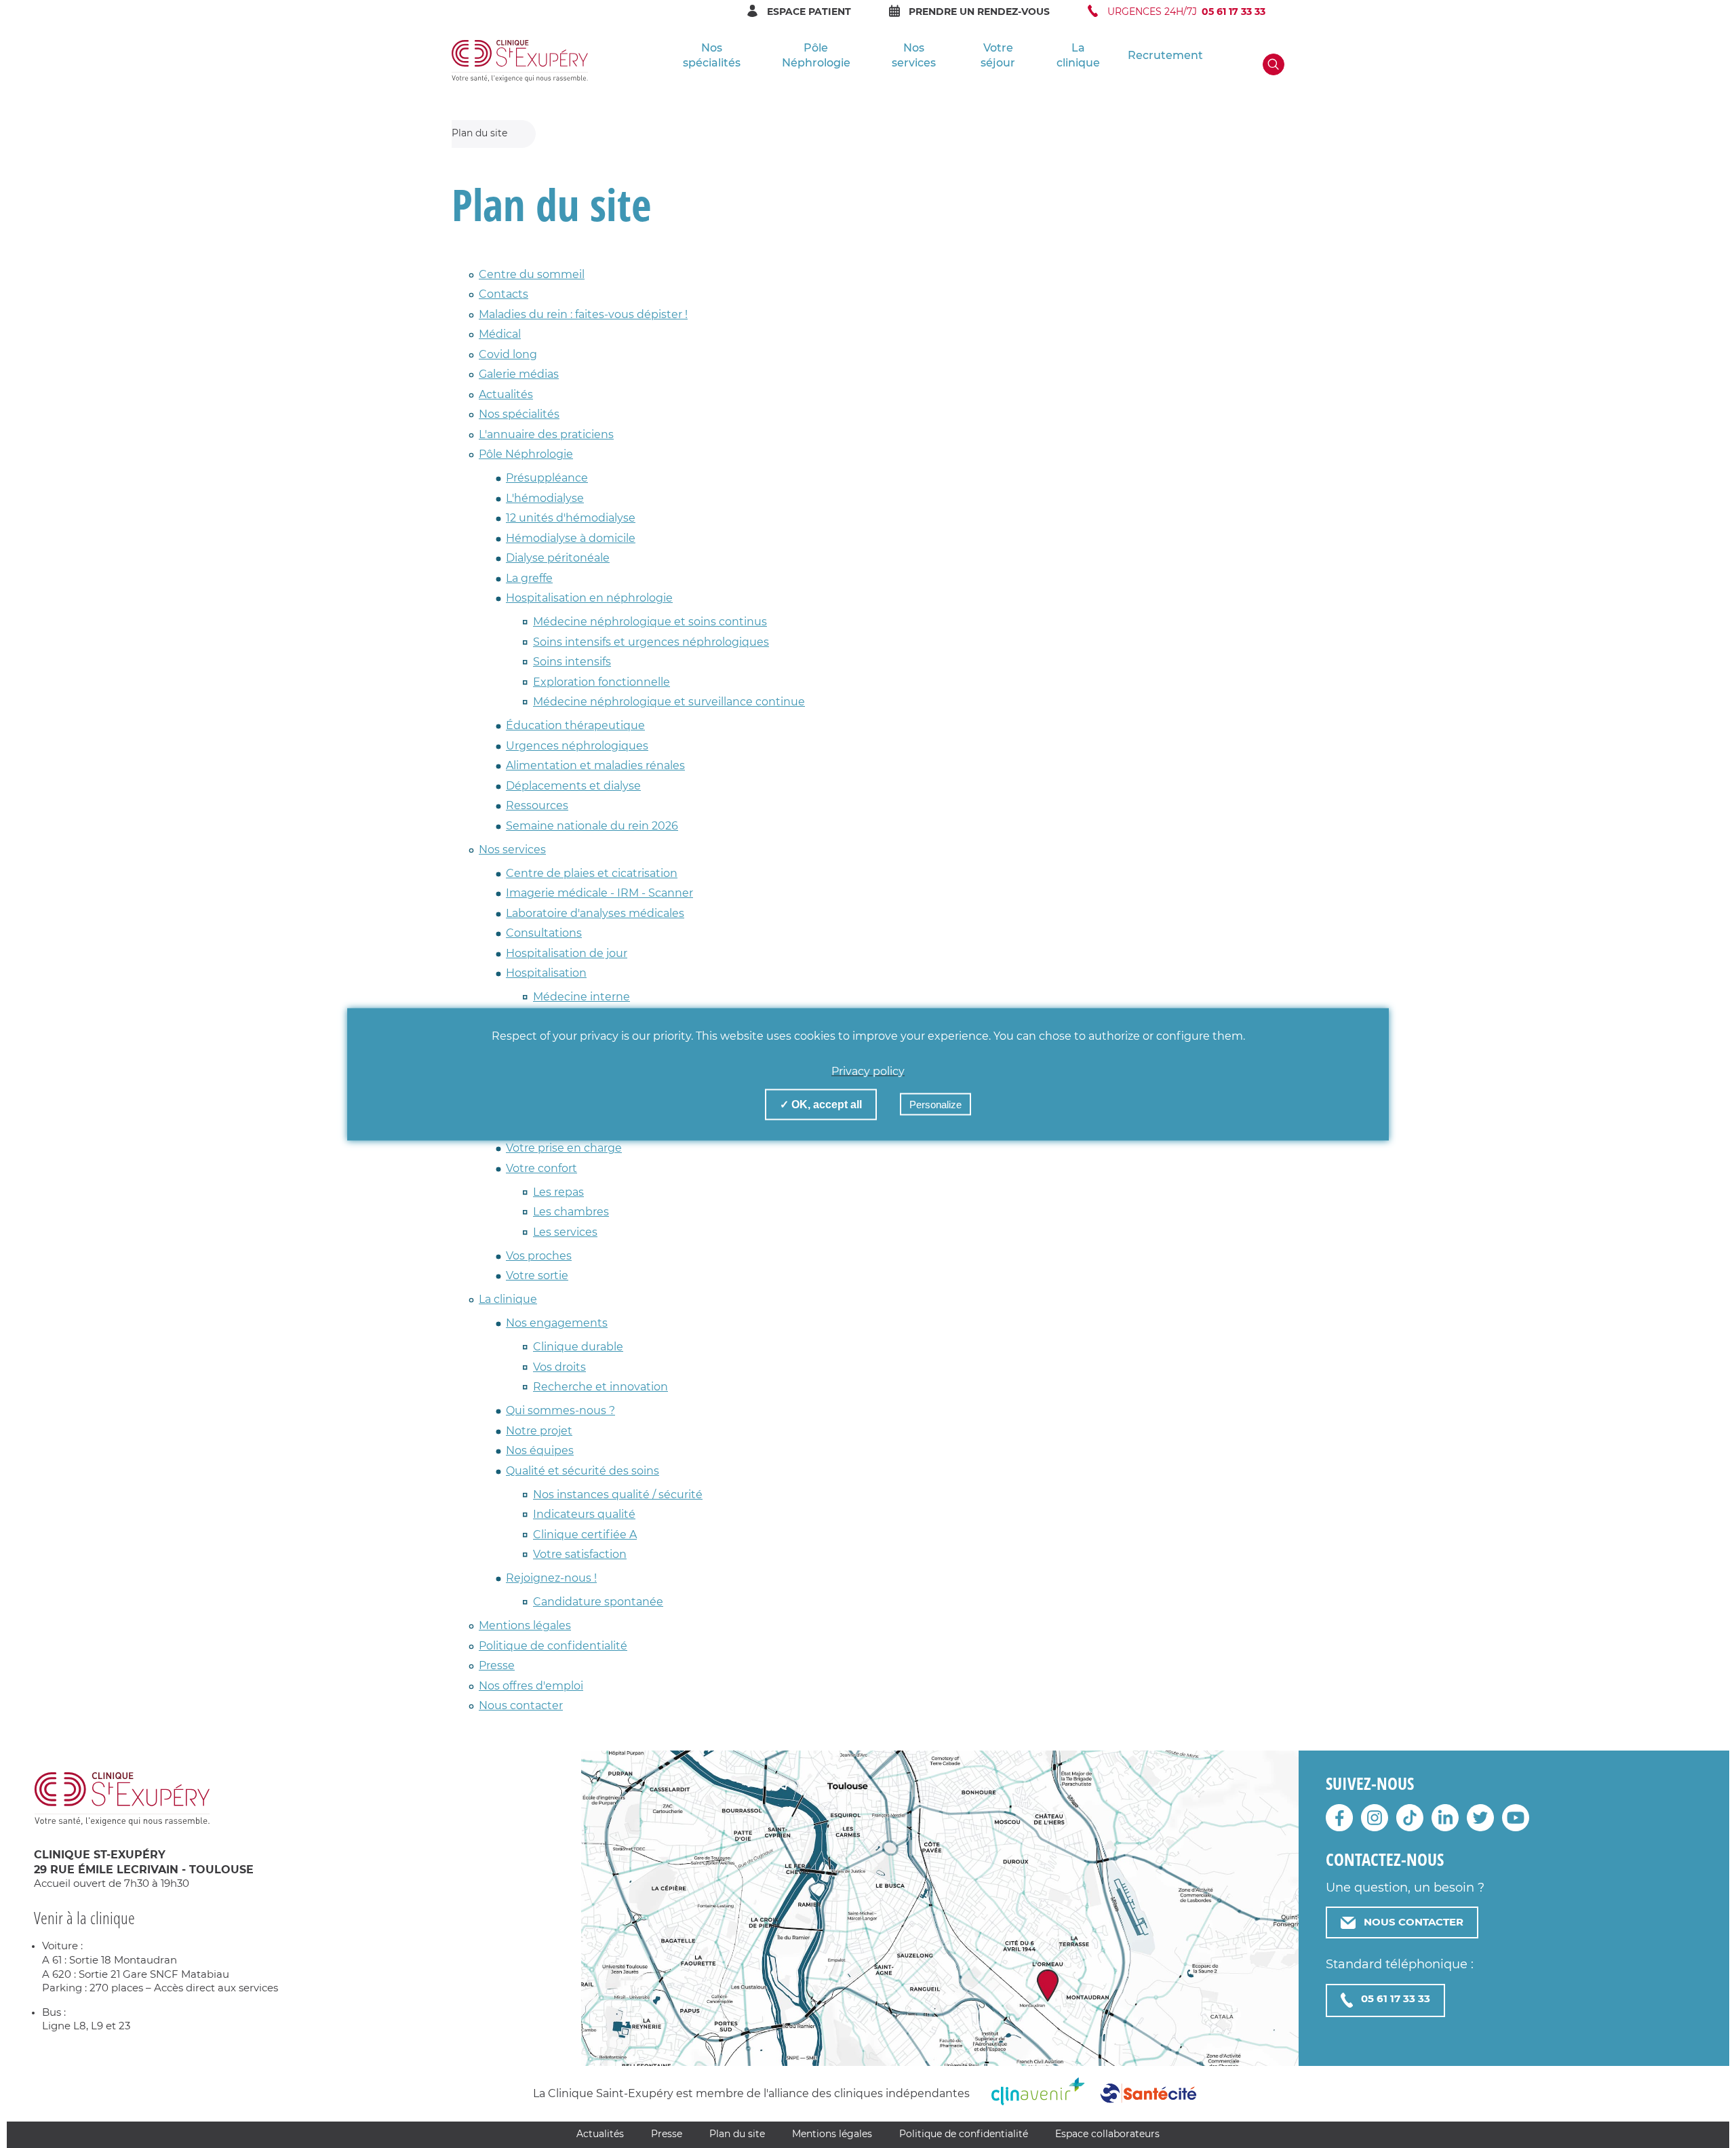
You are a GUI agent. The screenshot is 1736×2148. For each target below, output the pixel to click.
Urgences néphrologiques (577, 746)
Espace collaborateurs (1107, 2134)
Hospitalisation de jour (567, 954)
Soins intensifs (572, 662)
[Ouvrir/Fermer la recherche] (1274, 64)
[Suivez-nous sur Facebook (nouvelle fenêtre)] (1339, 1824)
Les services (565, 1232)
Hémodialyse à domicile (571, 539)
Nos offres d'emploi (531, 1686)
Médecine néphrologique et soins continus (650, 622)
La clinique (1078, 56)
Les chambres (571, 1212)
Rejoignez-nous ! (551, 1578)
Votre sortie (537, 1276)
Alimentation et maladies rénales (595, 766)
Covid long (508, 355)
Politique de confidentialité (553, 1646)
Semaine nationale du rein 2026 (592, 826)
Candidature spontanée (598, 1602)
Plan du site (737, 2134)
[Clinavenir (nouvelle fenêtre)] (1038, 2098)
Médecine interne (581, 997)
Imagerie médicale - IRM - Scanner (599, 893)
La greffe (529, 579)
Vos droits (559, 1367)
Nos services (914, 56)
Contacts (504, 294)
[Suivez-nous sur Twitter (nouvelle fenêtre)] (1480, 1824)
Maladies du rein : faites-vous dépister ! (583, 315)
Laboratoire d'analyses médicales (595, 914)
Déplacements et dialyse (573, 786)
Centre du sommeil (532, 275)
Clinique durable (578, 1347)
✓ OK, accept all (821, 1104)
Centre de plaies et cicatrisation (592, 874)
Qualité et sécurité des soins (583, 1471)
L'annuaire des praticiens (546, 435)
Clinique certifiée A (585, 1535)
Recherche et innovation (600, 1387)
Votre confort (541, 1169)
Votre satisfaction (580, 1555)
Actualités (506, 395)
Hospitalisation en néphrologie (589, 598)
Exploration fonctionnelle (601, 682)
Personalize (935, 1104)
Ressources (537, 806)
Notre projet (539, 1431)
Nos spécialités (712, 56)
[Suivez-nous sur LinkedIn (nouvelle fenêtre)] (1445, 1824)
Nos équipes (540, 1451)
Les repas (558, 1192)
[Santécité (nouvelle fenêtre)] (1148, 2101)
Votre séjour (998, 56)
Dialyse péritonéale (558, 558)
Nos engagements (557, 1323)
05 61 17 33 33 (1396, 1999)
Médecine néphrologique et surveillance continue (669, 702)
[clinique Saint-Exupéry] (520, 61)
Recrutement (1165, 56)
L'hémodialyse (545, 499)
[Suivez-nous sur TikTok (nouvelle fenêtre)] (1410, 1824)
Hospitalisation (546, 973)
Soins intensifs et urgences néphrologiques (651, 642)
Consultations (544, 933)
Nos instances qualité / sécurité (618, 1495)
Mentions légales (525, 1626)
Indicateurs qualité (584, 1515)
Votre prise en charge (564, 1148)
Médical (500, 334)
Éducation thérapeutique (575, 726)
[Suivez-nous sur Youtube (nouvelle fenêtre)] (1516, 1824)
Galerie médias (519, 374)
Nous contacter (521, 1706)
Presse (497, 1666)
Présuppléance (547, 478)
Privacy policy (868, 1071)
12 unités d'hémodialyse (571, 518)
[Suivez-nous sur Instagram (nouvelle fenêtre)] (1375, 1824)
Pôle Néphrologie (816, 56)
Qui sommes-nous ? (560, 1411)
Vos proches (539, 1256)
